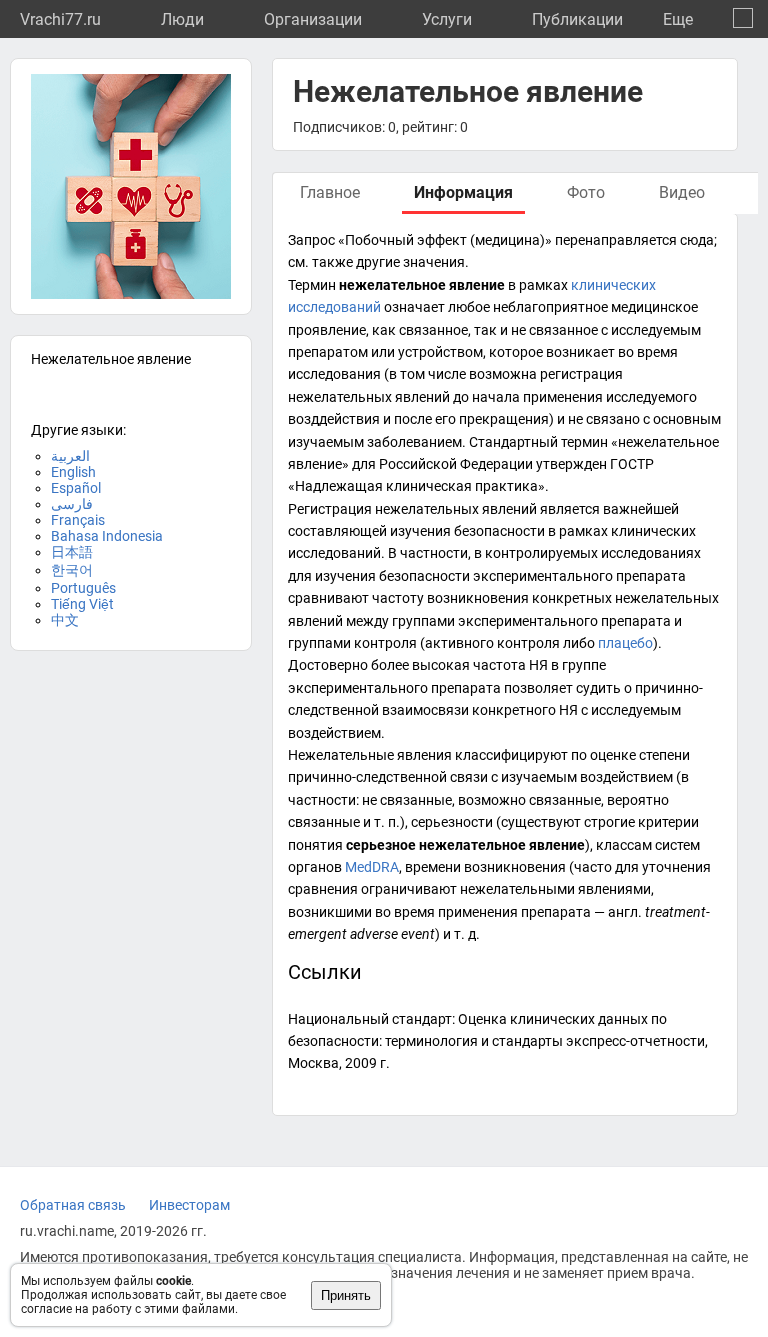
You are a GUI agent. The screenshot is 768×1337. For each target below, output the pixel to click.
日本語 (72, 552)
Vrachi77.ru (60, 19)
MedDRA (372, 867)
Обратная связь (73, 1205)
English (73, 472)
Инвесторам (189, 1205)
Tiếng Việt (82, 604)
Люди (182, 19)
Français (78, 520)
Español (76, 488)
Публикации (577, 19)
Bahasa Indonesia (107, 536)
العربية (70, 456)
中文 (65, 620)
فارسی (72, 504)
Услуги (447, 19)
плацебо (625, 643)
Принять (346, 1295)
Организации (313, 19)
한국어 (72, 570)
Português (83, 588)
